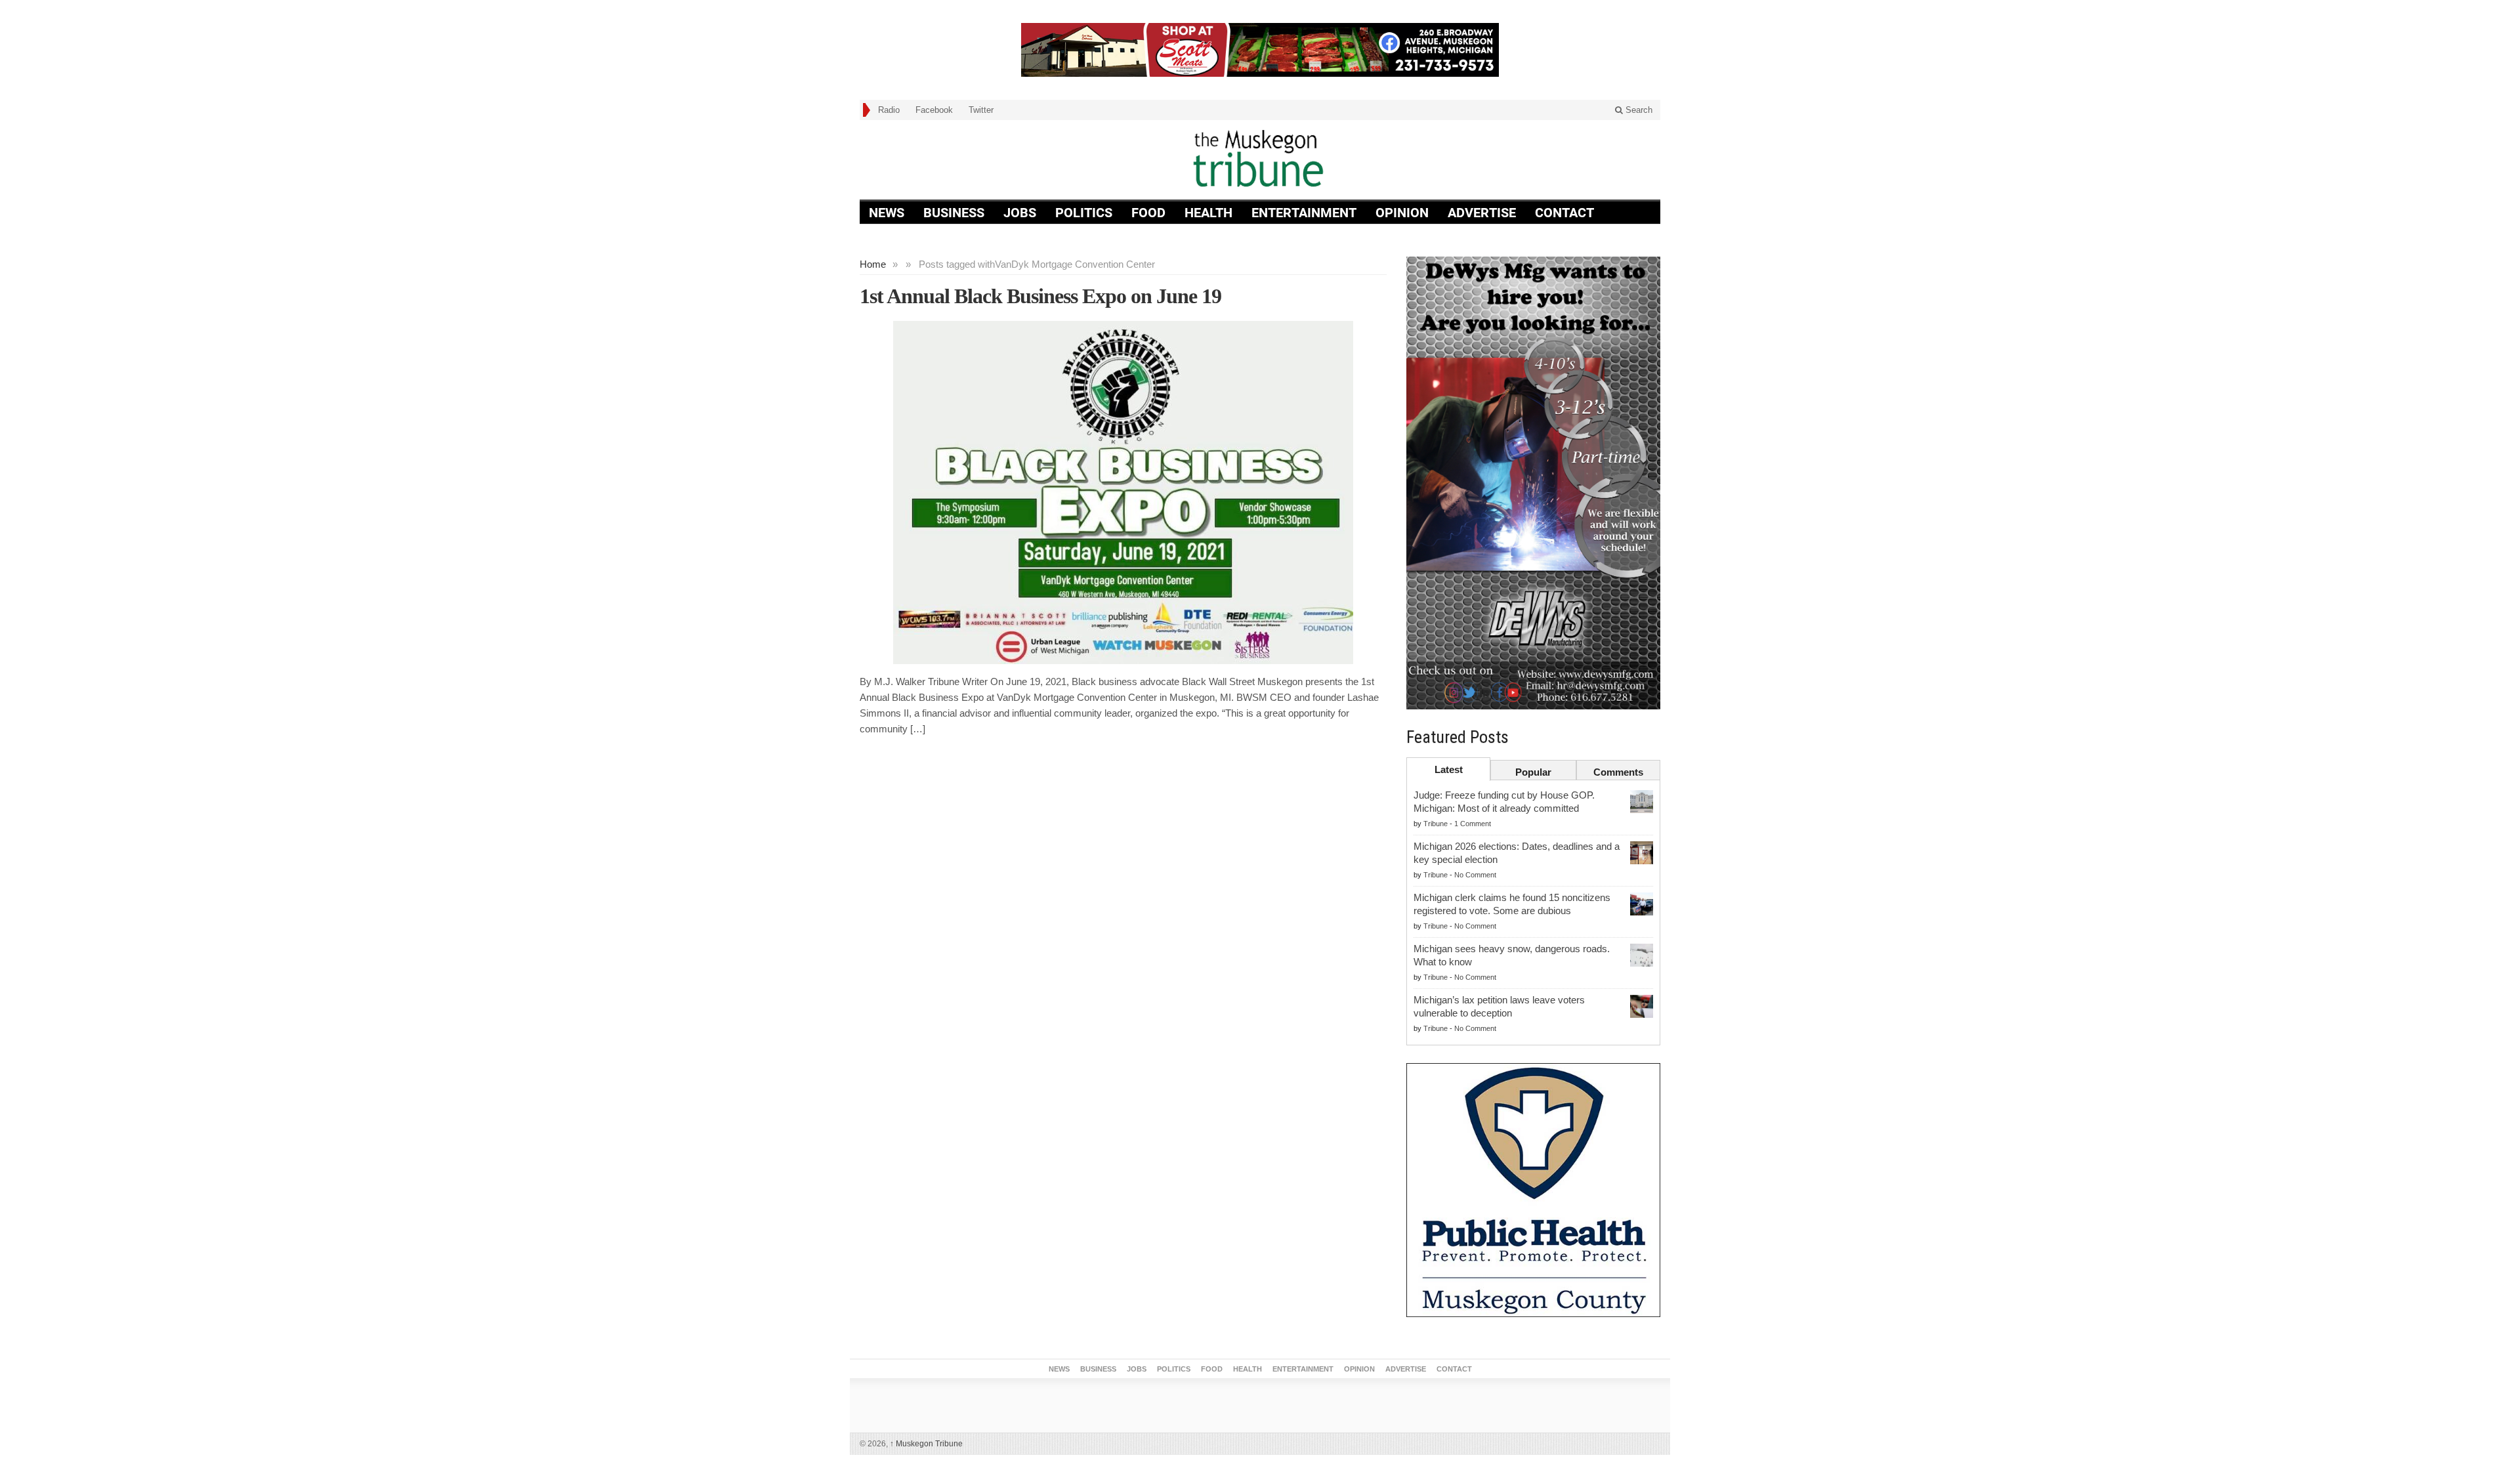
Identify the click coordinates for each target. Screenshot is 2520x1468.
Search (1638, 110)
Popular (1533, 772)
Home (873, 264)
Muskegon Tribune (926, 1444)
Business (954, 213)
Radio (889, 110)
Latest (1449, 769)
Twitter (981, 110)
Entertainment (1304, 213)
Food (1148, 213)
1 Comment (1473, 824)
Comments (1618, 772)
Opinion (1402, 213)
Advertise (1482, 213)
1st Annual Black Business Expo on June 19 (1040, 296)
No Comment (1475, 875)
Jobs (1020, 213)
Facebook (934, 110)
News (887, 213)
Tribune (1436, 824)
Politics (1084, 213)
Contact (1564, 213)
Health (1208, 213)
